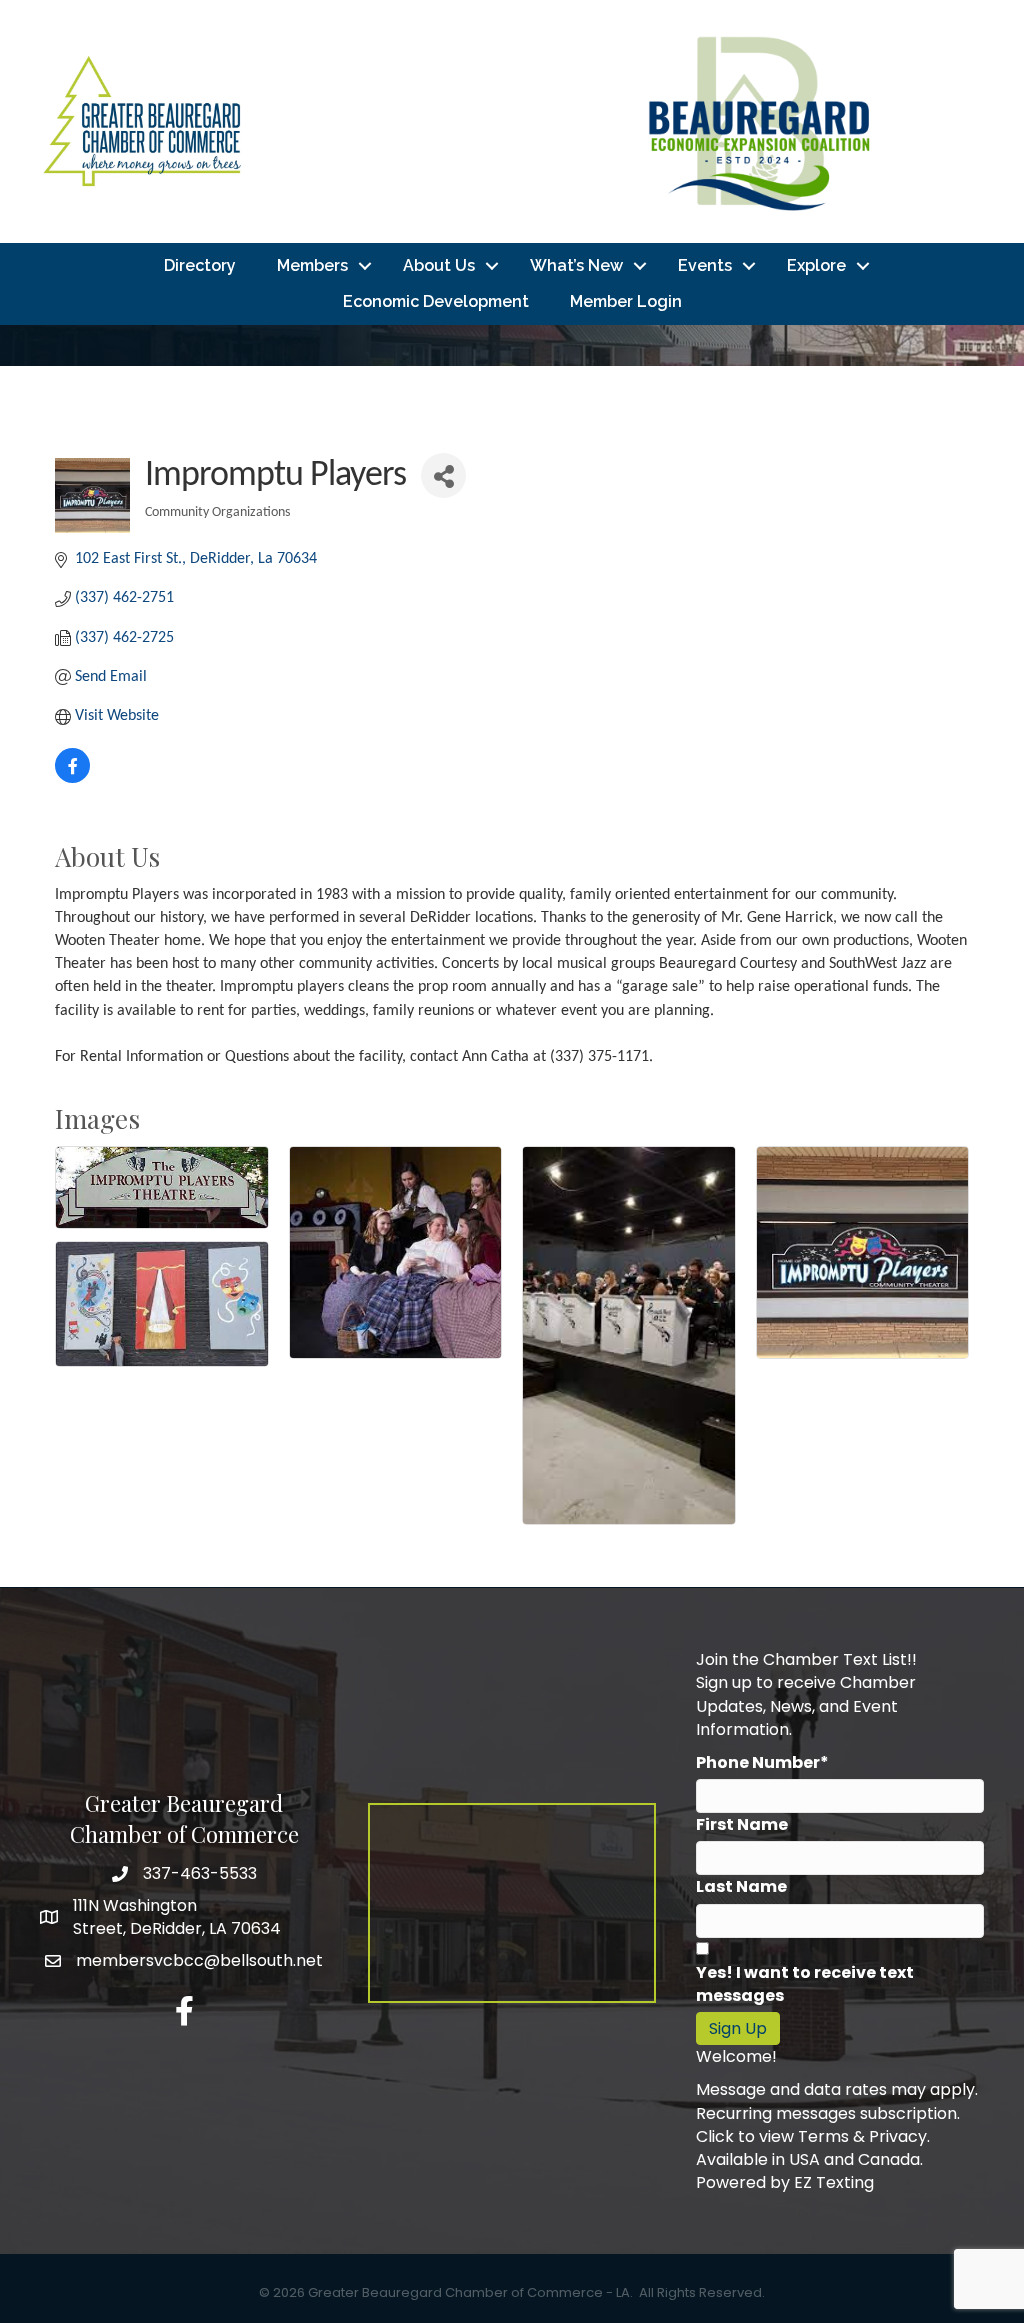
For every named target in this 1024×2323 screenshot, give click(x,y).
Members (312, 265)
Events (705, 265)
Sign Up (738, 2028)
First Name (742, 1824)
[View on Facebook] (72, 779)
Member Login (626, 301)
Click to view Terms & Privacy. (813, 2136)
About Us (439, 265)
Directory (200, 265)
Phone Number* (762, 1762)
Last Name (741, 1886)
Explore (816, 265)
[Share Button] (443, 475)
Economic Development (436, 301)
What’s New (576, 265)
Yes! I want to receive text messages (805, 1984)
